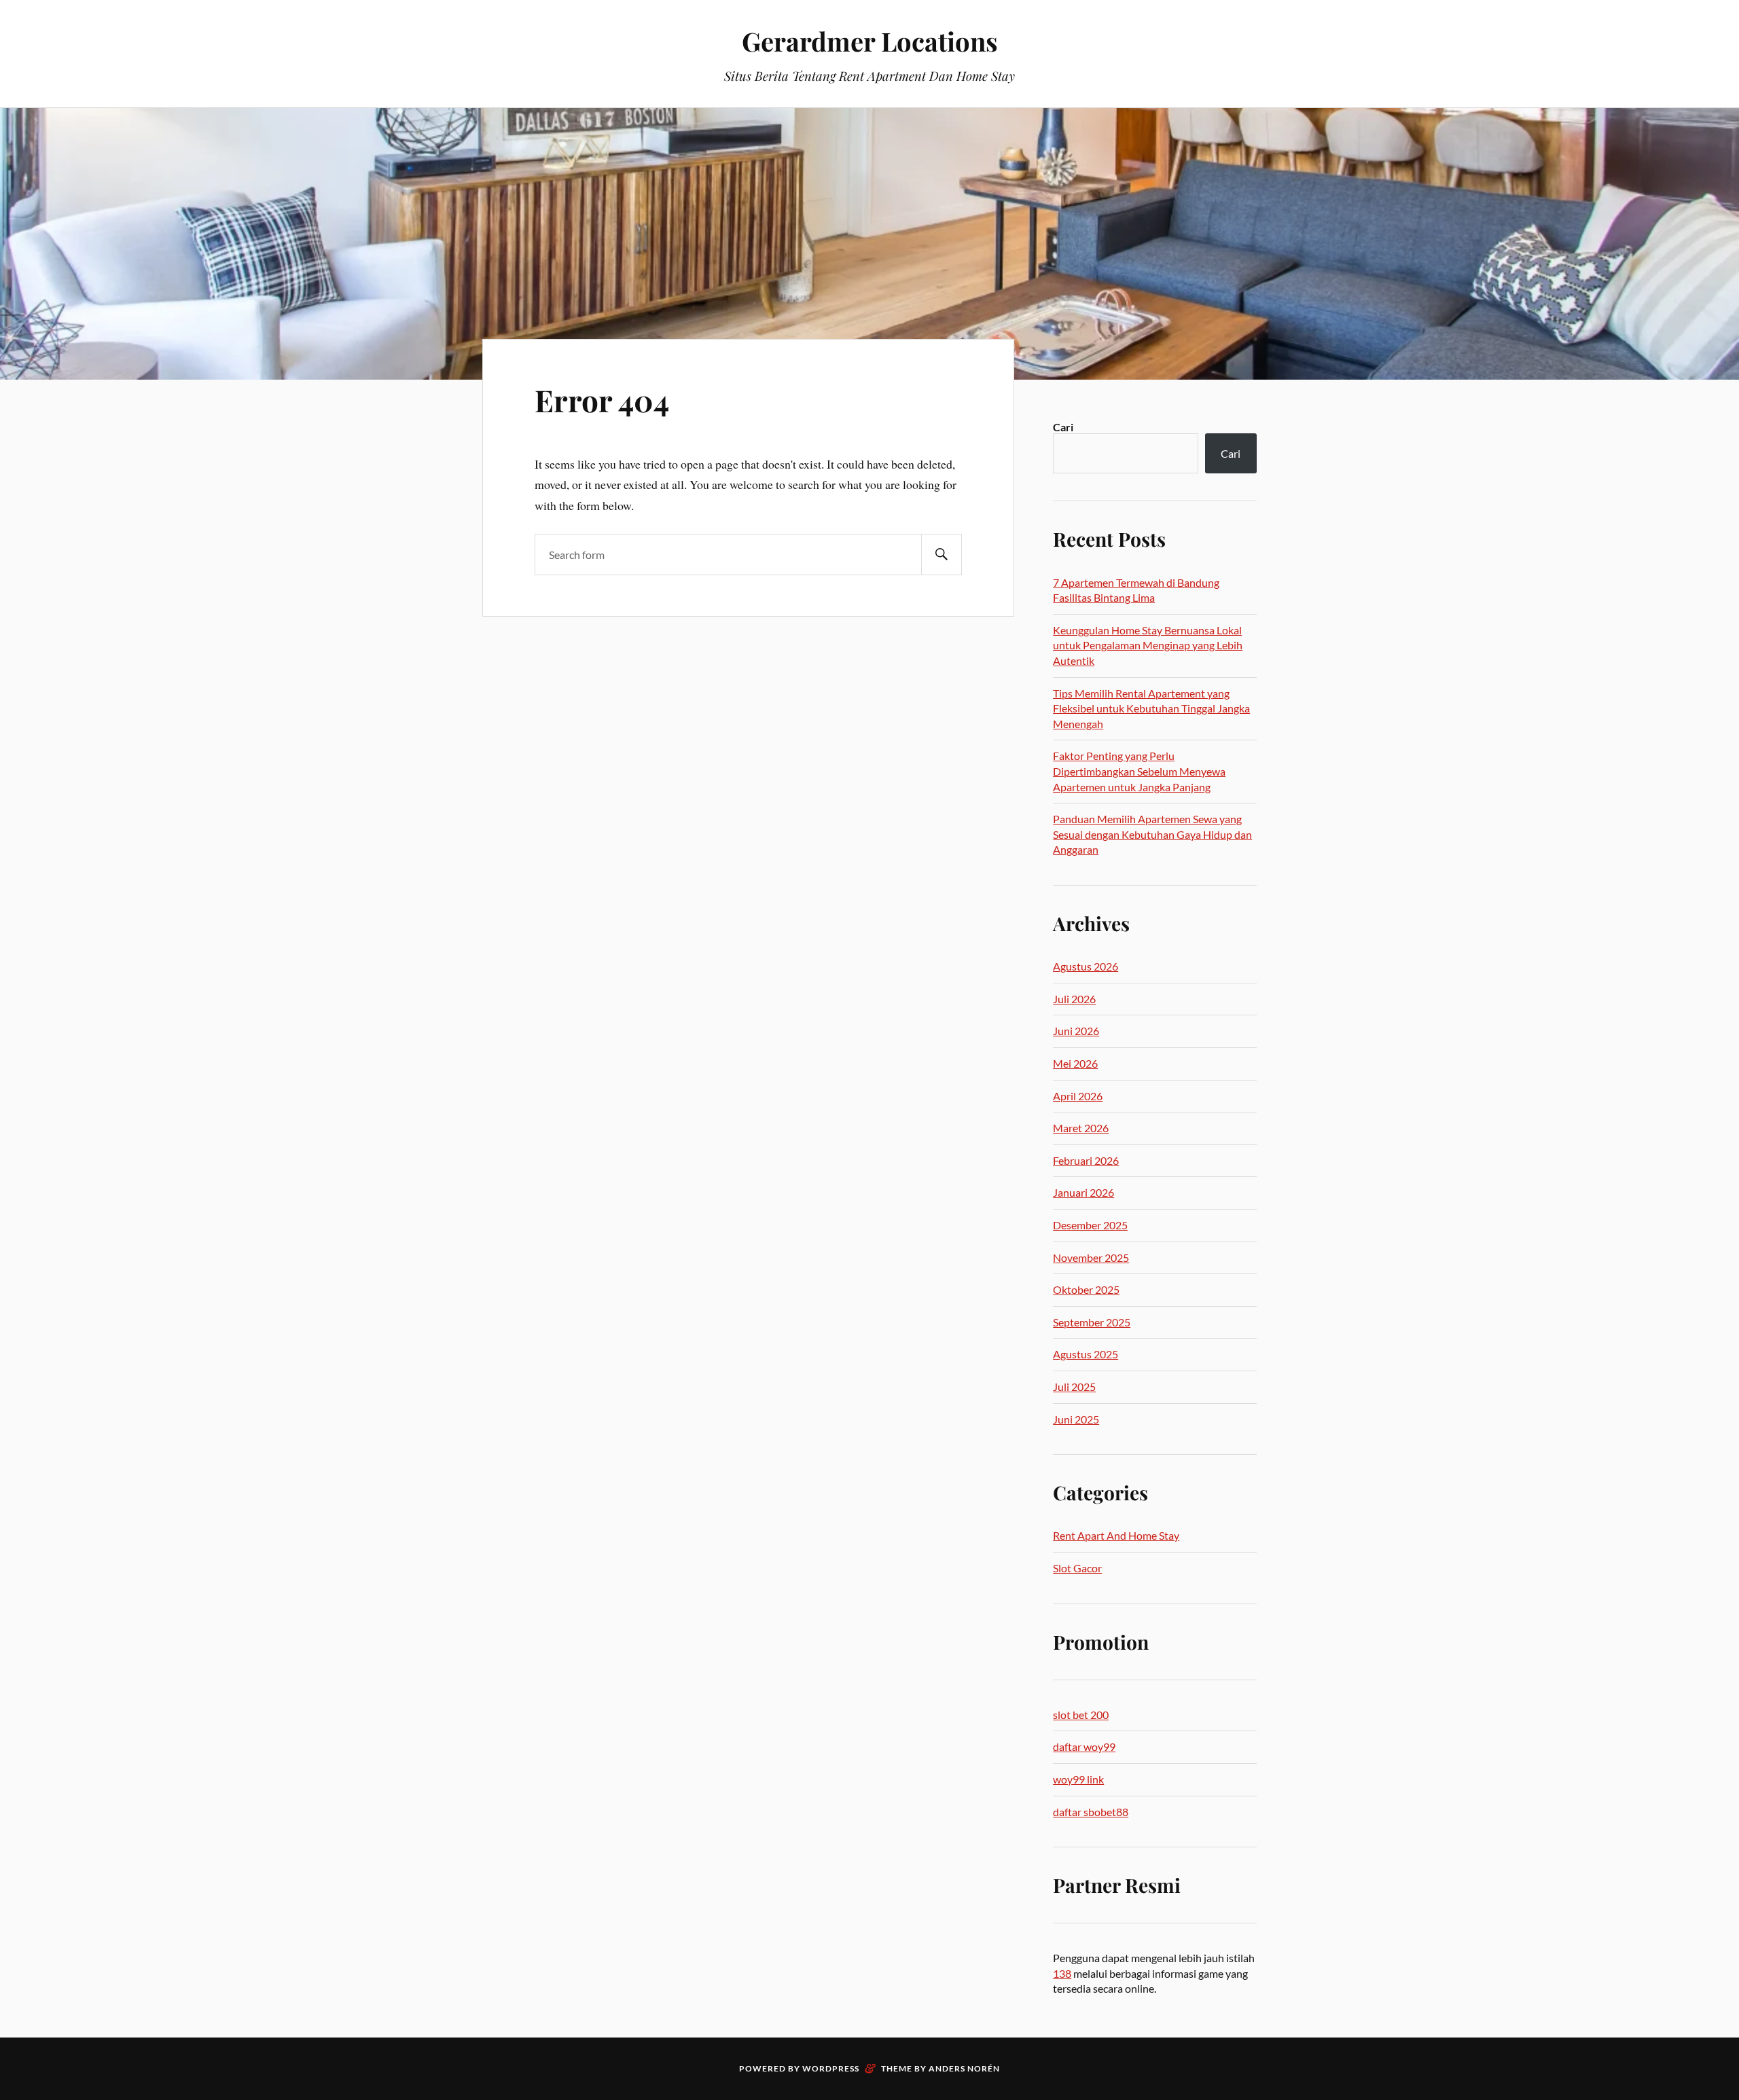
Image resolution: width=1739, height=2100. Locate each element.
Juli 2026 (1074, 999)
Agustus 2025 (1086, 1354)
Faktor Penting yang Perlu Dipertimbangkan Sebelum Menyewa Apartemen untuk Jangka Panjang (1139, 771)
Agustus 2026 (1086, 966)
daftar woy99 (1084, 1746)
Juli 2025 (1074, 1387)
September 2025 (1092, 1322)
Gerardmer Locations (870, 41)
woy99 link (1078, 1779)
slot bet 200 (1081, 1715)
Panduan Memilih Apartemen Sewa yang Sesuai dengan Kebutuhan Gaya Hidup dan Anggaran (1152, 834)
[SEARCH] (942, 555)
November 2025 (1091, 1257)
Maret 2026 (1081, 1128)
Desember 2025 (1090, 1225)
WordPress (831, 2068)
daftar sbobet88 (1091, 1812)
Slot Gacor (1077, 1568)
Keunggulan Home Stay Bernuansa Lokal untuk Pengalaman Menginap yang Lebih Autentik (1148, 645)
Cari (1063, 427)
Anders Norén (964, 2068)
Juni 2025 (1076, 1419)
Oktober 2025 (1086, 1289)
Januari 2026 (1083, 1192)
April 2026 (1078, 1096)
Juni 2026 (1076, 1031)
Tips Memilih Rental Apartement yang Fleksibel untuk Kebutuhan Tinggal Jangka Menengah (1151, 708)
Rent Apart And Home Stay (1116, 1535)
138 (1062, 1973)
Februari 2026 (1086, 1160)
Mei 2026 (1075, 1063)
